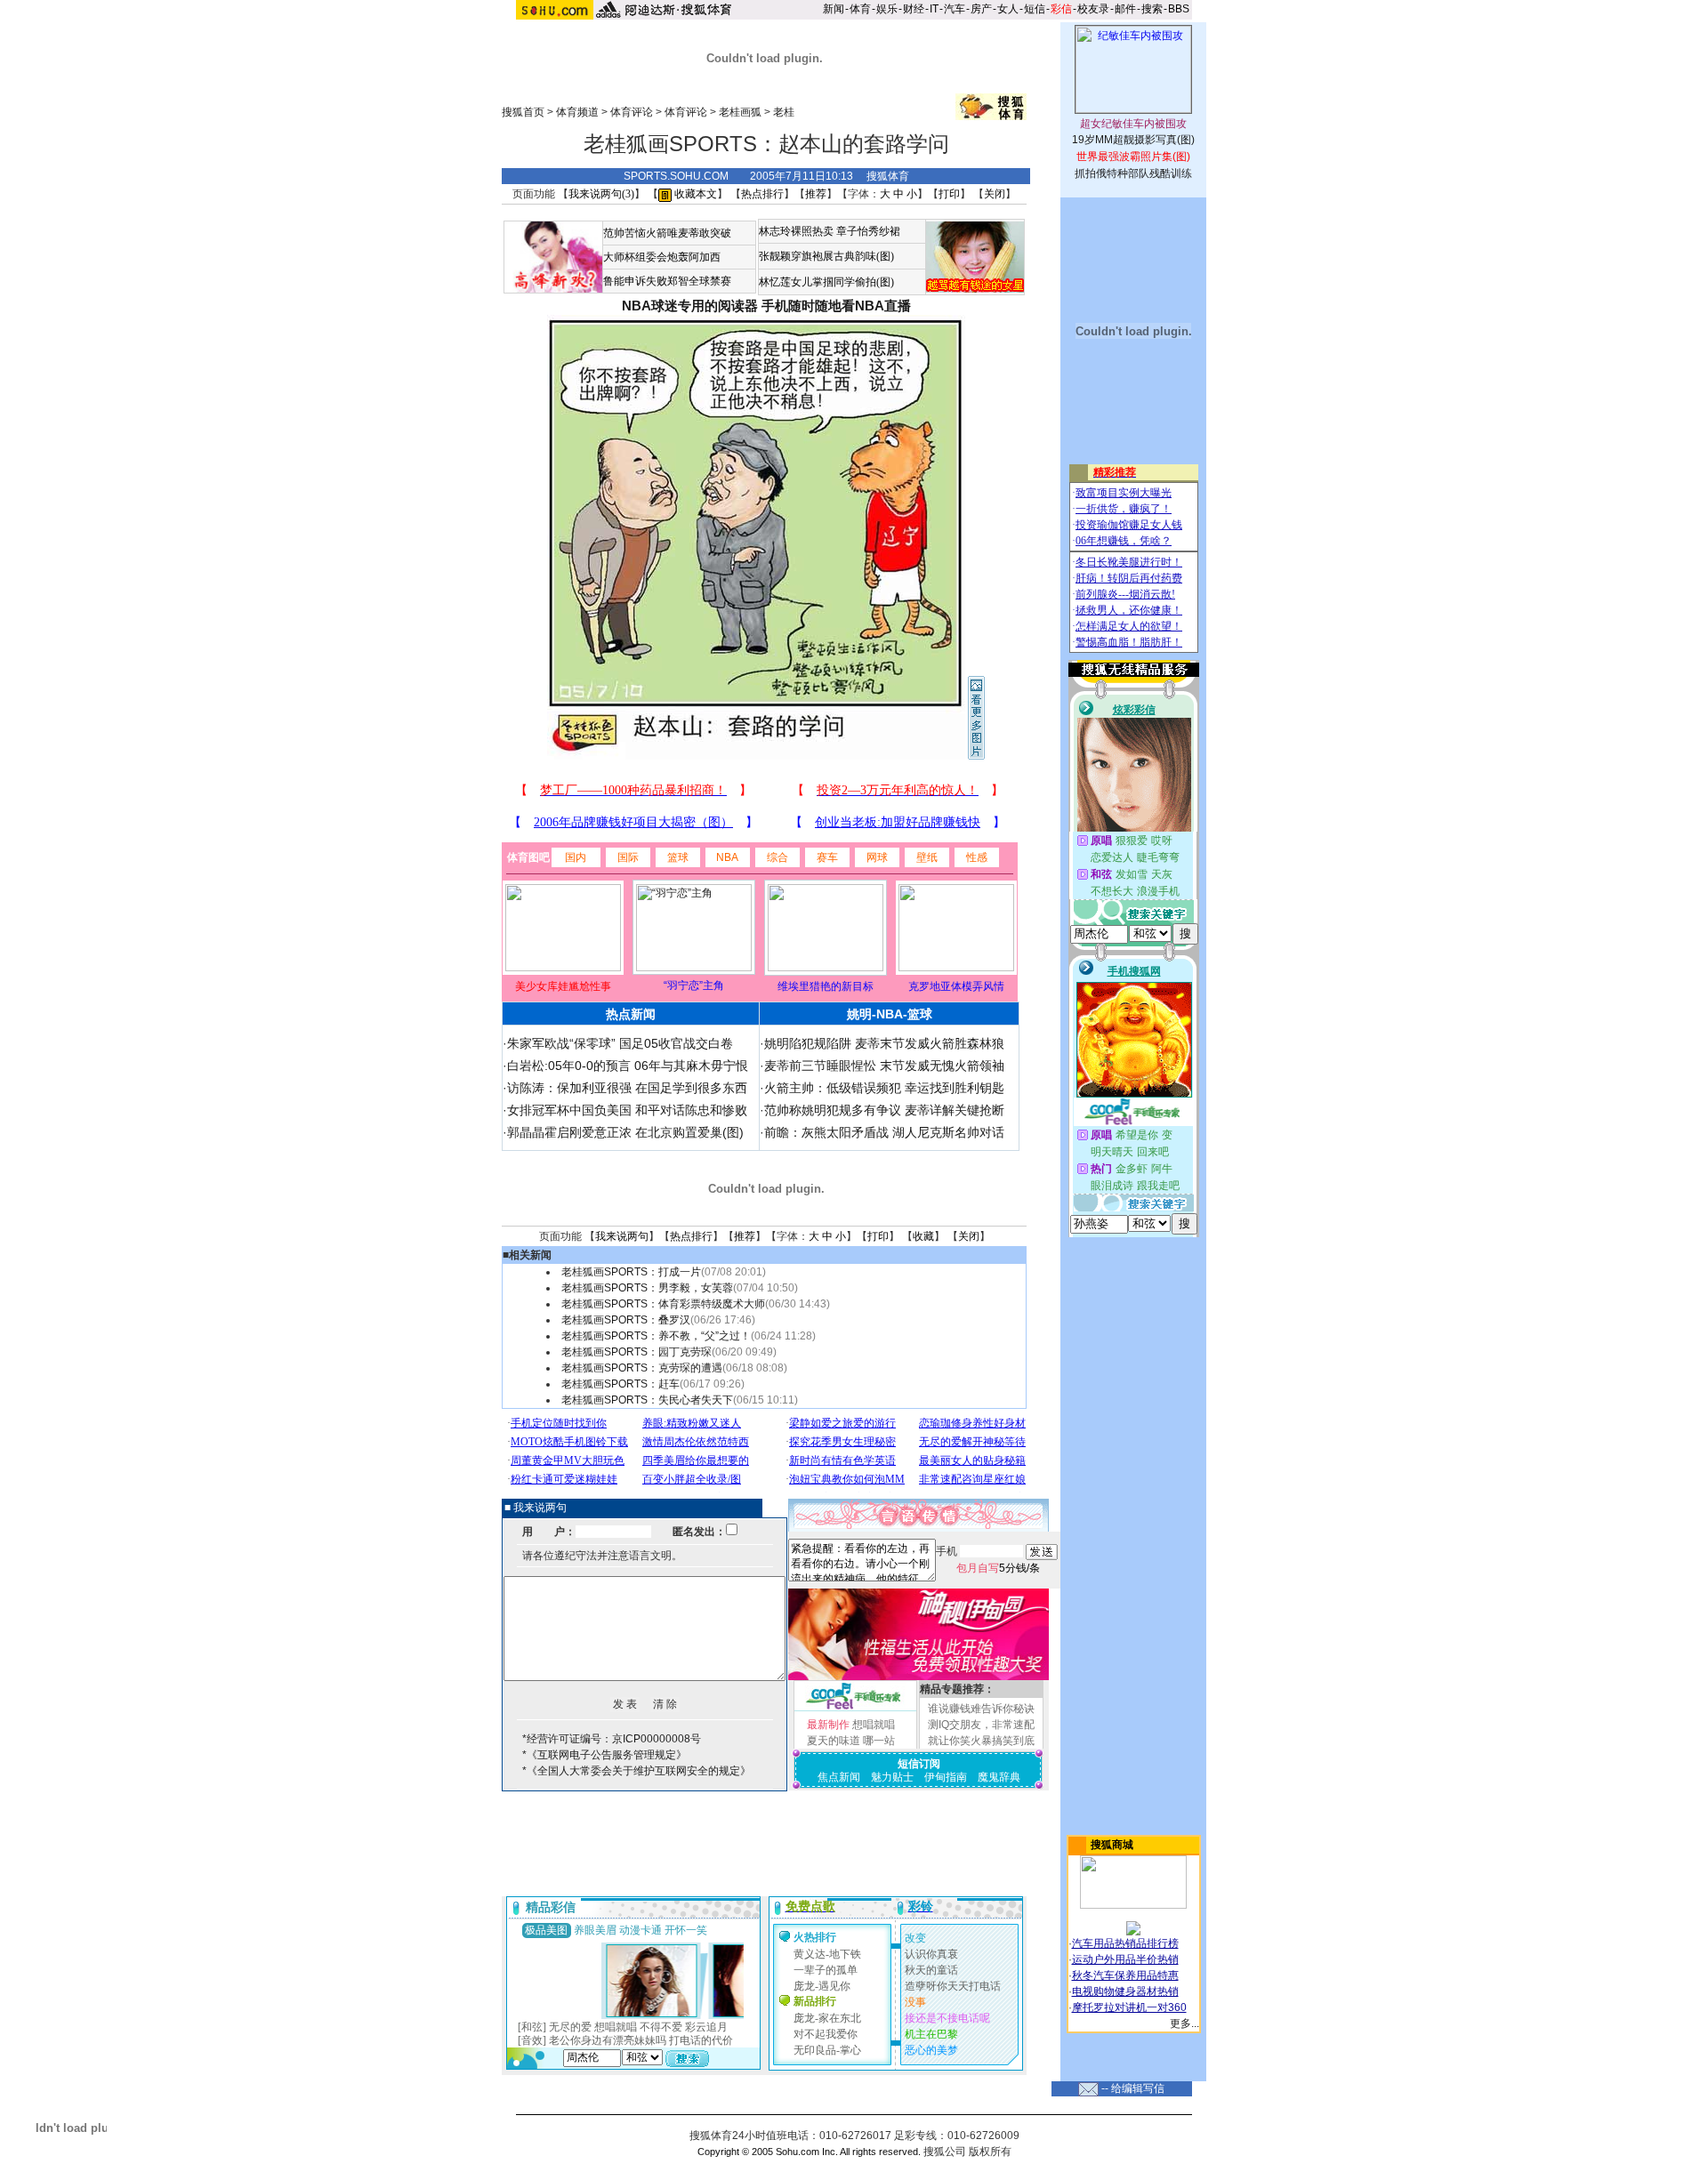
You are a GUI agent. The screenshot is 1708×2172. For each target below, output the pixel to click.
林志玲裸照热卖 (796, 231)
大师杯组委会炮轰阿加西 (662, 257)
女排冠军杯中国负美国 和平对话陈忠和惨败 (627, 1110)
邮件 (1125, 9)
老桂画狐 (740, 112)
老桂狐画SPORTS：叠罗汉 (626, 1320)
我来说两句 (622, 1236)
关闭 (995, 194)
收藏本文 (694, 194)
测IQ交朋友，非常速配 (981, 1725)
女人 (1008, 9)
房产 (981, 9)
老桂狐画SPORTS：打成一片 (631, 1272)
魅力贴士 (892, 1777)
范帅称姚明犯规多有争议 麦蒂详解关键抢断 (884, 1110)
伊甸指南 (946, 1777)
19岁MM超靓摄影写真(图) (1133, 140)
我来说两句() (601, 194)
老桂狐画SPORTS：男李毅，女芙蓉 (647, 1288)
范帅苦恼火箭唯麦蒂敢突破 (667, 233)
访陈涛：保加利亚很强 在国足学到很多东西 (627, 1088)
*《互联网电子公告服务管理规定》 (604, 1755)
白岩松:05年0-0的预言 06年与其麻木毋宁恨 (628, 1066)
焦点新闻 (839, 1777)
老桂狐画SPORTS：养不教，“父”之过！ (656, 1336)
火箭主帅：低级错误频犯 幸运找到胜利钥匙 (884, 1088)
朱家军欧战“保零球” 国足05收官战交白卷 (620, 1043)
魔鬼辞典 (999, 1777)
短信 (1035, 9)
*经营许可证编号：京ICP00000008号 (612, 1739)
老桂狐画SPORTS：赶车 (620, 1384)
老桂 (784, 112)
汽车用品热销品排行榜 (1125, 1943)
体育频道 (577, 112)
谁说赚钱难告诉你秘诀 (981, 1709)
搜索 (1152, 9)
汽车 (955, 9)
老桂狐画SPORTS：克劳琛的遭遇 (642, 1368)
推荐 (816, 194)
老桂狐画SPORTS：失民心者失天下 (647, 1400)
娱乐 (887, 9)
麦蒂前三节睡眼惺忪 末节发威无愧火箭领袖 (884, 1066)
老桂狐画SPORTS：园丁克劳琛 (636, 1352)
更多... (1184, 2023)
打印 (949, 194)
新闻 (834, 9)
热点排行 (762, 194)
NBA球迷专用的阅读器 (690, 306)
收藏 (923, 1236)
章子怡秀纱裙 (868, 231)
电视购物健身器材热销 (1125, 1991)
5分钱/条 (998, 1568)
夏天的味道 (834, 1741)
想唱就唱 (874, 1725)
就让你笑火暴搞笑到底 (981, 1741)
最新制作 (828, 1725)
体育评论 (632, 112)
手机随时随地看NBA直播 (836, 306)
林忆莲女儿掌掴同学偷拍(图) (826, 282)
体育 (860, 9)
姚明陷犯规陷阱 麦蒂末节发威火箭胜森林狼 (884, 1043)
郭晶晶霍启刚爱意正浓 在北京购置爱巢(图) (625, 1132)
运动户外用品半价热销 (1125, 1959)
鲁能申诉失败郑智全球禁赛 (667, 281)
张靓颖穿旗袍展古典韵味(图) (826, 256)
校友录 (1093, 9)
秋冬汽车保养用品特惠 (1125, 1975)
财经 (914, 9)
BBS (1179, 9)
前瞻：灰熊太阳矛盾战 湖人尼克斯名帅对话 (884, 1132)
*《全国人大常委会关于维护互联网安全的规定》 (636, 1771)
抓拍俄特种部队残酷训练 (1133, 173)
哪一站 (879, 1741)
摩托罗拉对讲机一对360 (1129, 2007)
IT (934, 9)
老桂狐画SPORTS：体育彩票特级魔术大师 (663, 1304)
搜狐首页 (523, 112)
